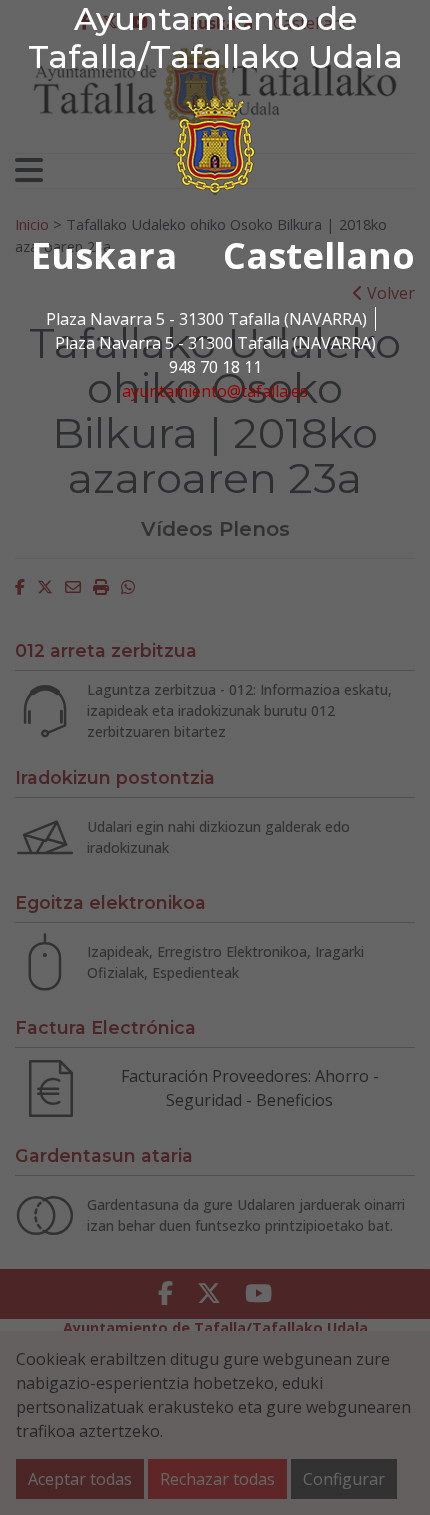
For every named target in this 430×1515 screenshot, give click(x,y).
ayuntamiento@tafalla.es (215, 391)
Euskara (104, 255)
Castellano (319, 255)
